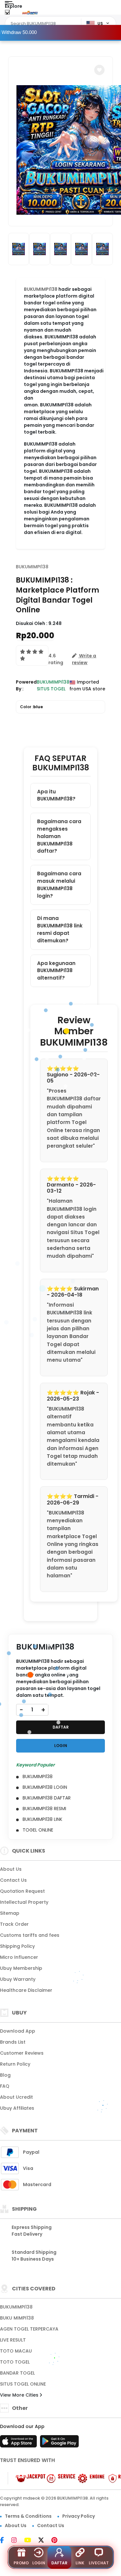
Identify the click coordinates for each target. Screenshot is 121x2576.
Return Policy (15, 2064)
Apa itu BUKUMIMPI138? (56, 795)
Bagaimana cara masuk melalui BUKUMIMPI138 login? (59, 885)
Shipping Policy (17, 1946)
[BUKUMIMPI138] (30, 12)
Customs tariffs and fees (30, 1935)
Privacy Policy (79, 2516)
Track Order (14, 1924)
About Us (11, 1869)
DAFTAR (61, 1727)
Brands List (13, 2042)
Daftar (59, 2563)
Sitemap (10, 1913)
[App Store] (19, 2443)
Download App (18, 2031)
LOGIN (61, 1746)
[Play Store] (59, 2443)
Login (39, 2563)
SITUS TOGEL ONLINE (23, 2384)
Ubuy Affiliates (17, 2108)
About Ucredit (16, 2097)
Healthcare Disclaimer (26, 1990)
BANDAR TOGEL (17, 2373)
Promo (21, 2563)
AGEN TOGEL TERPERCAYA (29, 2329)
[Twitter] (44, 2541)
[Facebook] (5, 2541)
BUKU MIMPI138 (17, 2318)
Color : (31, 707)
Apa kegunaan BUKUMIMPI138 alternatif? (56, 971)
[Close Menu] (7, 14)
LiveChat (99, 2563)
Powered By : (26, 685)
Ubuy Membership (21, 1968)
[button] (99, 70)
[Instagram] (17, 2541)
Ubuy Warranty (18, 1979)
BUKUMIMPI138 (32, 567)
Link (80, 2563)
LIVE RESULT (13, 2340)
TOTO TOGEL (15, 2362)
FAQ (5, 2086)
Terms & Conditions (28, 2516)
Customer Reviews (22, 2053)
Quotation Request (22, 1891)
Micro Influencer (19, 1957)
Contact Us (13, 1880)
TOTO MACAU (16, 2351)
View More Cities (20, 2395)
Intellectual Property (24, 1902)
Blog (5, 2075)
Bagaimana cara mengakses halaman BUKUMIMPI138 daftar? (59, 836)
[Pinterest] (58, 2541)
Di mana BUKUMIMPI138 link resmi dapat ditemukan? (60, 929)
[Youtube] (31, 2541)
